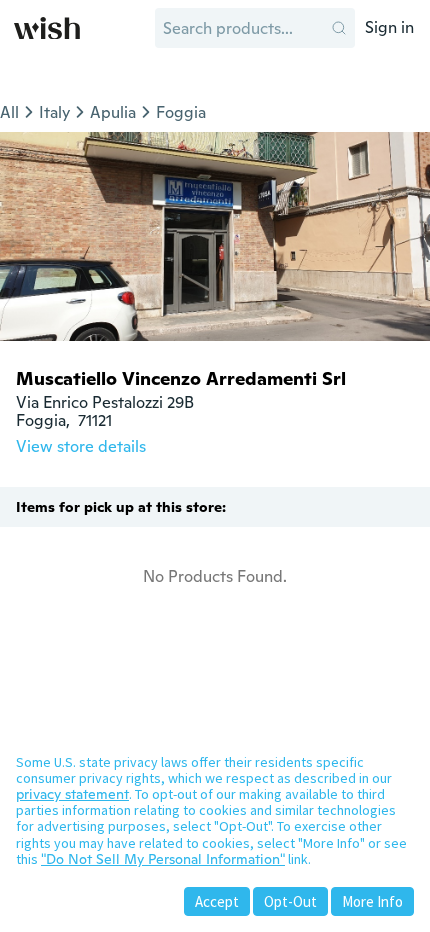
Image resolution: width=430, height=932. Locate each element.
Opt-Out (290, 901)
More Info (372, 901)
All (9, 112)
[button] (339, 28)
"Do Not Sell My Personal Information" (163, 859)
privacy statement (72, 794)
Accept (217, 901)
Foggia (181, 112)
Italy (54, 112)
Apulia (113, 112)
